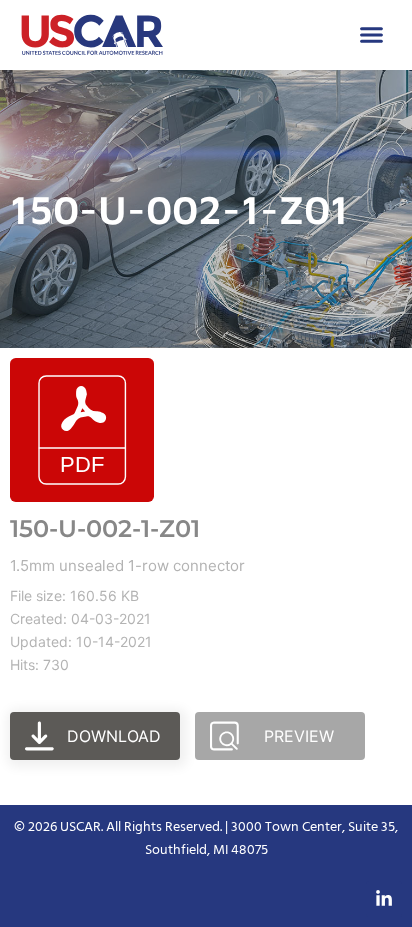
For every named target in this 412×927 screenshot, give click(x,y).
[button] (372, 35)
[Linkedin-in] (384, 899)
